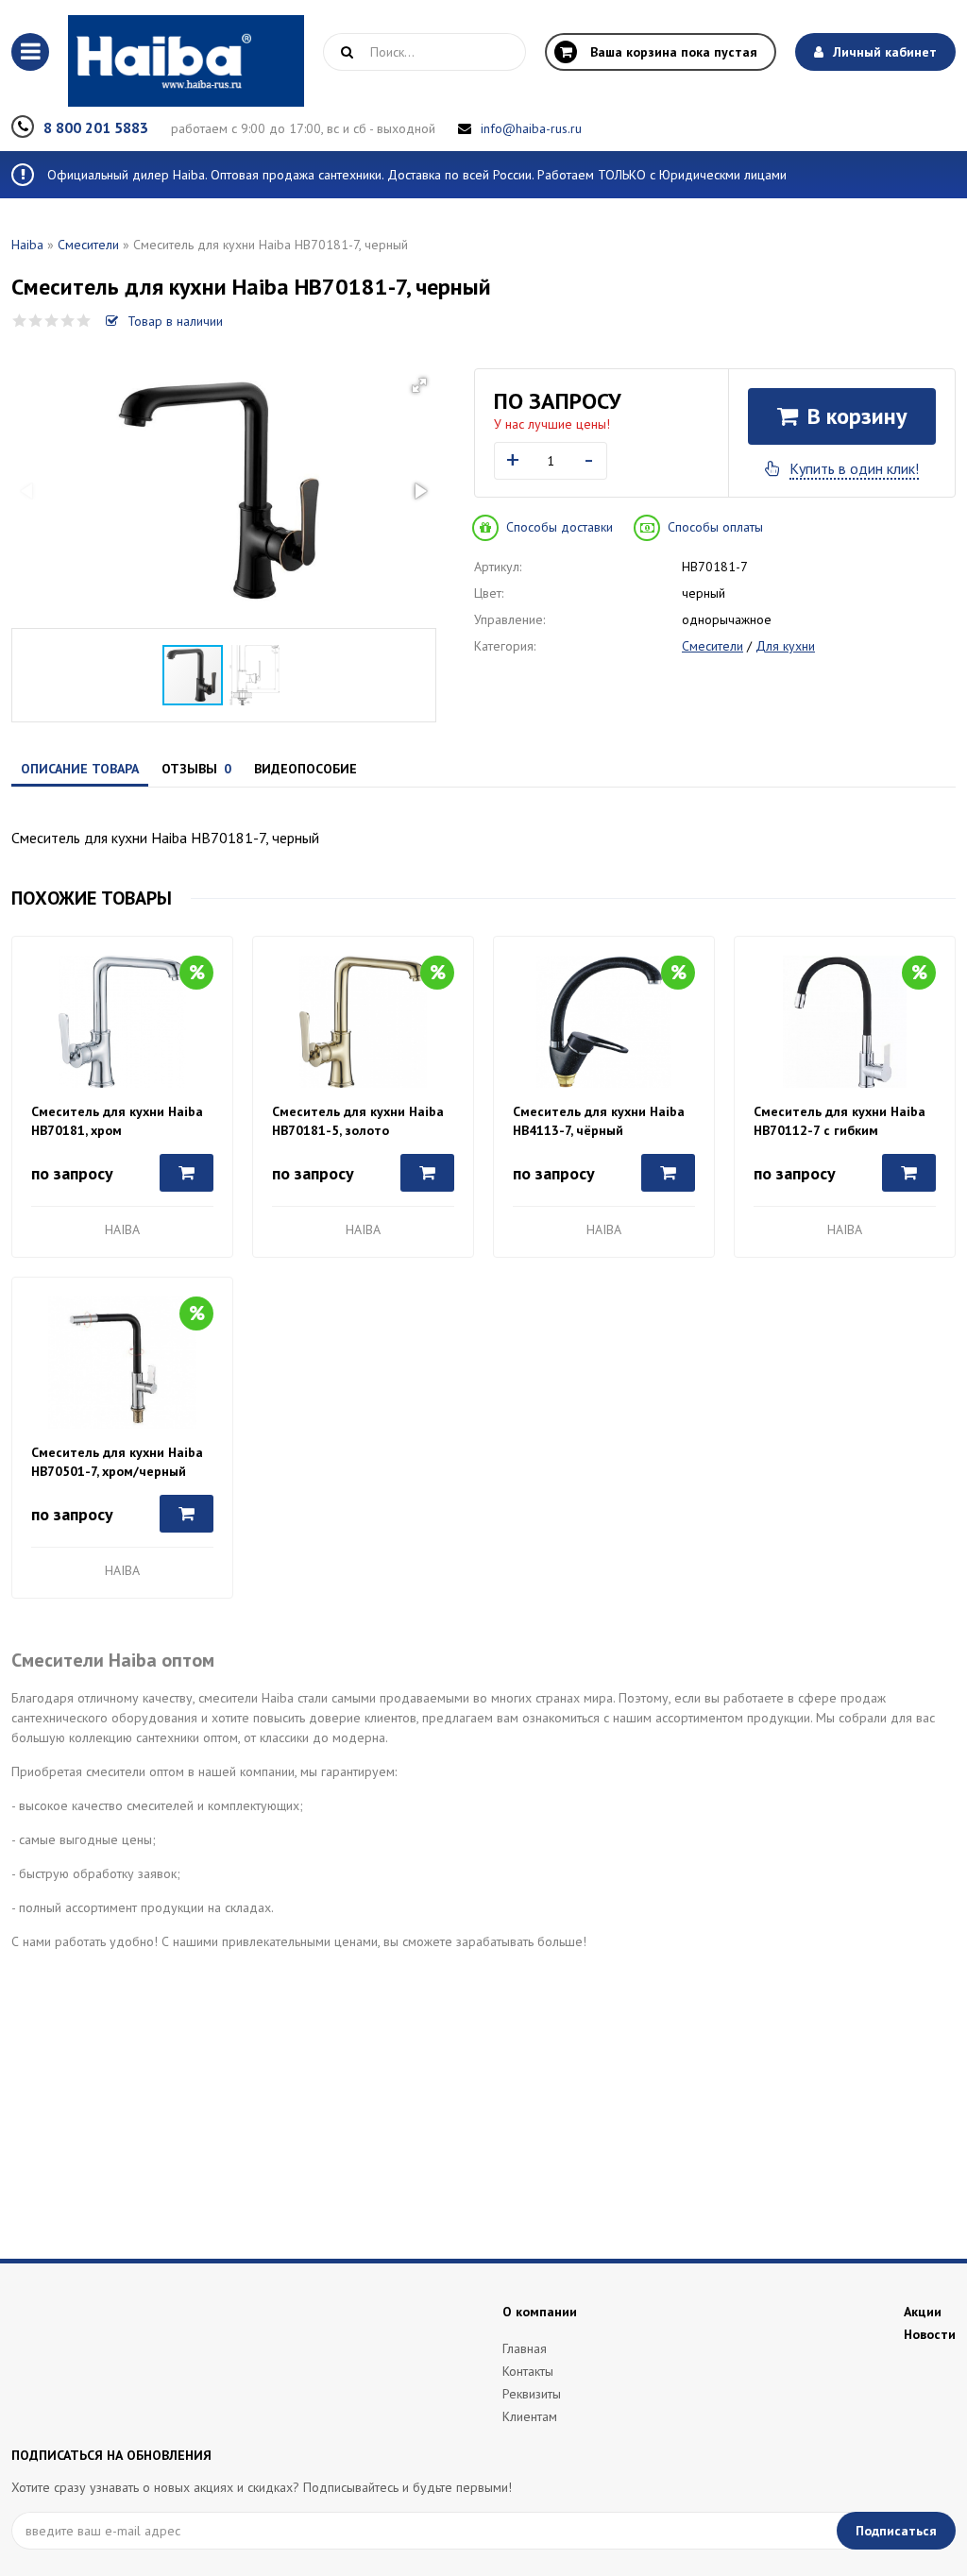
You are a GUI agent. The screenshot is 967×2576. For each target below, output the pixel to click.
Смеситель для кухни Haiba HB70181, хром (117, 1121)
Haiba (27, 245)
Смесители (88, 245)
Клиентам (530, 2416)
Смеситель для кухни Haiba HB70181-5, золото (358, 1121)
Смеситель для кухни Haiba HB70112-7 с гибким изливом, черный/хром (840, 1121)
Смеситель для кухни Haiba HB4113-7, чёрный (599, 1121)
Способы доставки (560, 527)
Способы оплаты (715, 527)
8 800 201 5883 (96, 127)
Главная (525, 2348)
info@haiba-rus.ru (531, 128)
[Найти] (347, 52)
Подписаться (896, 2531)
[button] (419, 385)
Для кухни (785, 646)
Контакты (528, 2371)
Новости (930, 2334)
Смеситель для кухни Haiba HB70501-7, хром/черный (117, 1462)
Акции (923, 2312)
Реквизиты (532, 2394)
